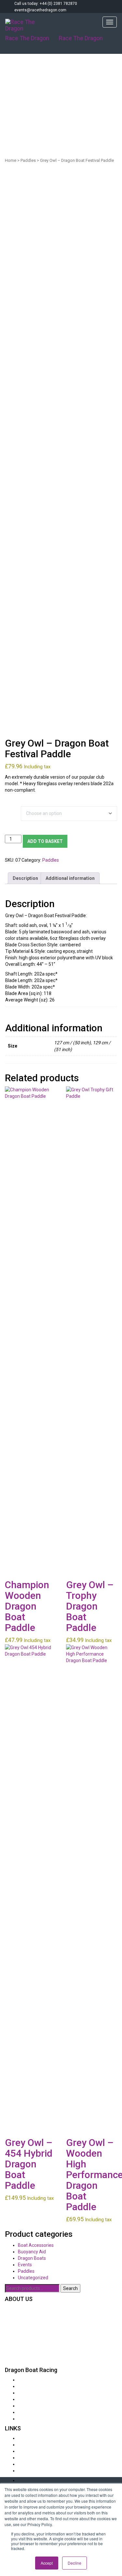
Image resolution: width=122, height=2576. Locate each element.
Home (11, 160)
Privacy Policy (32, 2464)
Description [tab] (25, 878)
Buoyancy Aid (32, 2252)
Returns (26, 2445)
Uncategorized (33, 2278)
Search (70, 2288)
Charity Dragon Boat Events (46, 2380)
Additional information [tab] (70, 878)
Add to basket (45, 841)
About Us (27, 2419)
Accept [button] (47, 2563)
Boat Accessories (36, 2245)
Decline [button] (75, 2563)
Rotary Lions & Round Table (46, 2393)
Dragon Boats (32, 2258)
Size (11, 810)
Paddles (28, 160)
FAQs (23, 2399)
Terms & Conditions (38, 2471)
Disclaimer (29, 2458)
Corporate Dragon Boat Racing (49, 2386)
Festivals (27, 2412)
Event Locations (34, 2406)
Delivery (26, 2438)
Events (25, 2265)
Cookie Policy (31, 2451)
